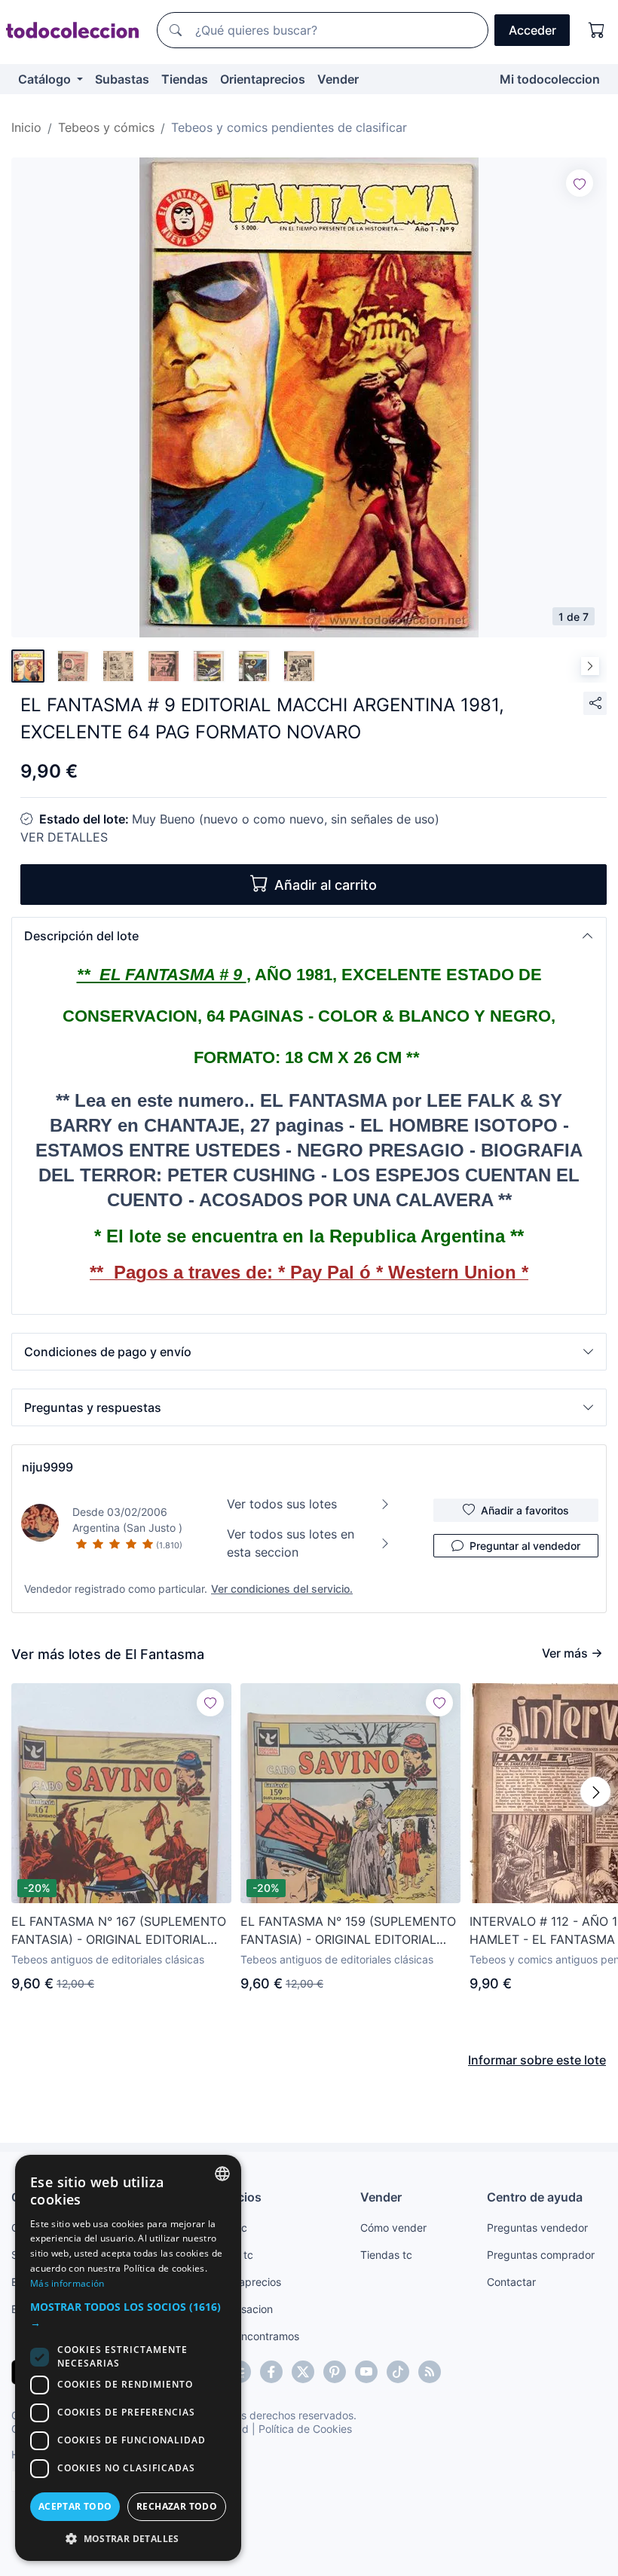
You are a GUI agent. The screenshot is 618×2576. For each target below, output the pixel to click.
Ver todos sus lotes (282, 1504)
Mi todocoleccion (550, 79)
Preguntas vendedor (537, 2228)
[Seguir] (580, 183)
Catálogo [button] (46, 79)
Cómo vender (393, 2228)
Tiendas (185, 79)
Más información (67, 2283)
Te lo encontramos (254, 2336)
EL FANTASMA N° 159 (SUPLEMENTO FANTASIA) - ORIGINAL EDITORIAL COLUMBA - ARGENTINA (348, 1931)
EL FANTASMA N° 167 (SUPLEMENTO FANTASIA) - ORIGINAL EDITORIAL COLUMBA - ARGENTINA (119, 1931)
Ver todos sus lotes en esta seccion (291, 1543)
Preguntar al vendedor (525, 1546)
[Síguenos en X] (303, 2372)
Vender (338, 79)
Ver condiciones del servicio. (282, 1589)
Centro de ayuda (535, 2197)
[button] (309, 936)
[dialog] (128, 2358)
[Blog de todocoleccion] (430, 2372)
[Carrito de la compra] (597, 30)
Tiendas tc (386, 2255)
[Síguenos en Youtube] (366, 2372)
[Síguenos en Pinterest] (335, 2372)
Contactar (511, 2282)
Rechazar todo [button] (177, 2506)
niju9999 (47, 1467)
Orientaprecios (263, 79)
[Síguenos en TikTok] (398, 2372)
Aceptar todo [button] (75, 2506)
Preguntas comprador (541, 2255)
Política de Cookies (305, 2429)
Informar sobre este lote (537, 2060)
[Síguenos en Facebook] (271, 2372)
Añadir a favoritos (525, 1510)
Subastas (122, 79)
